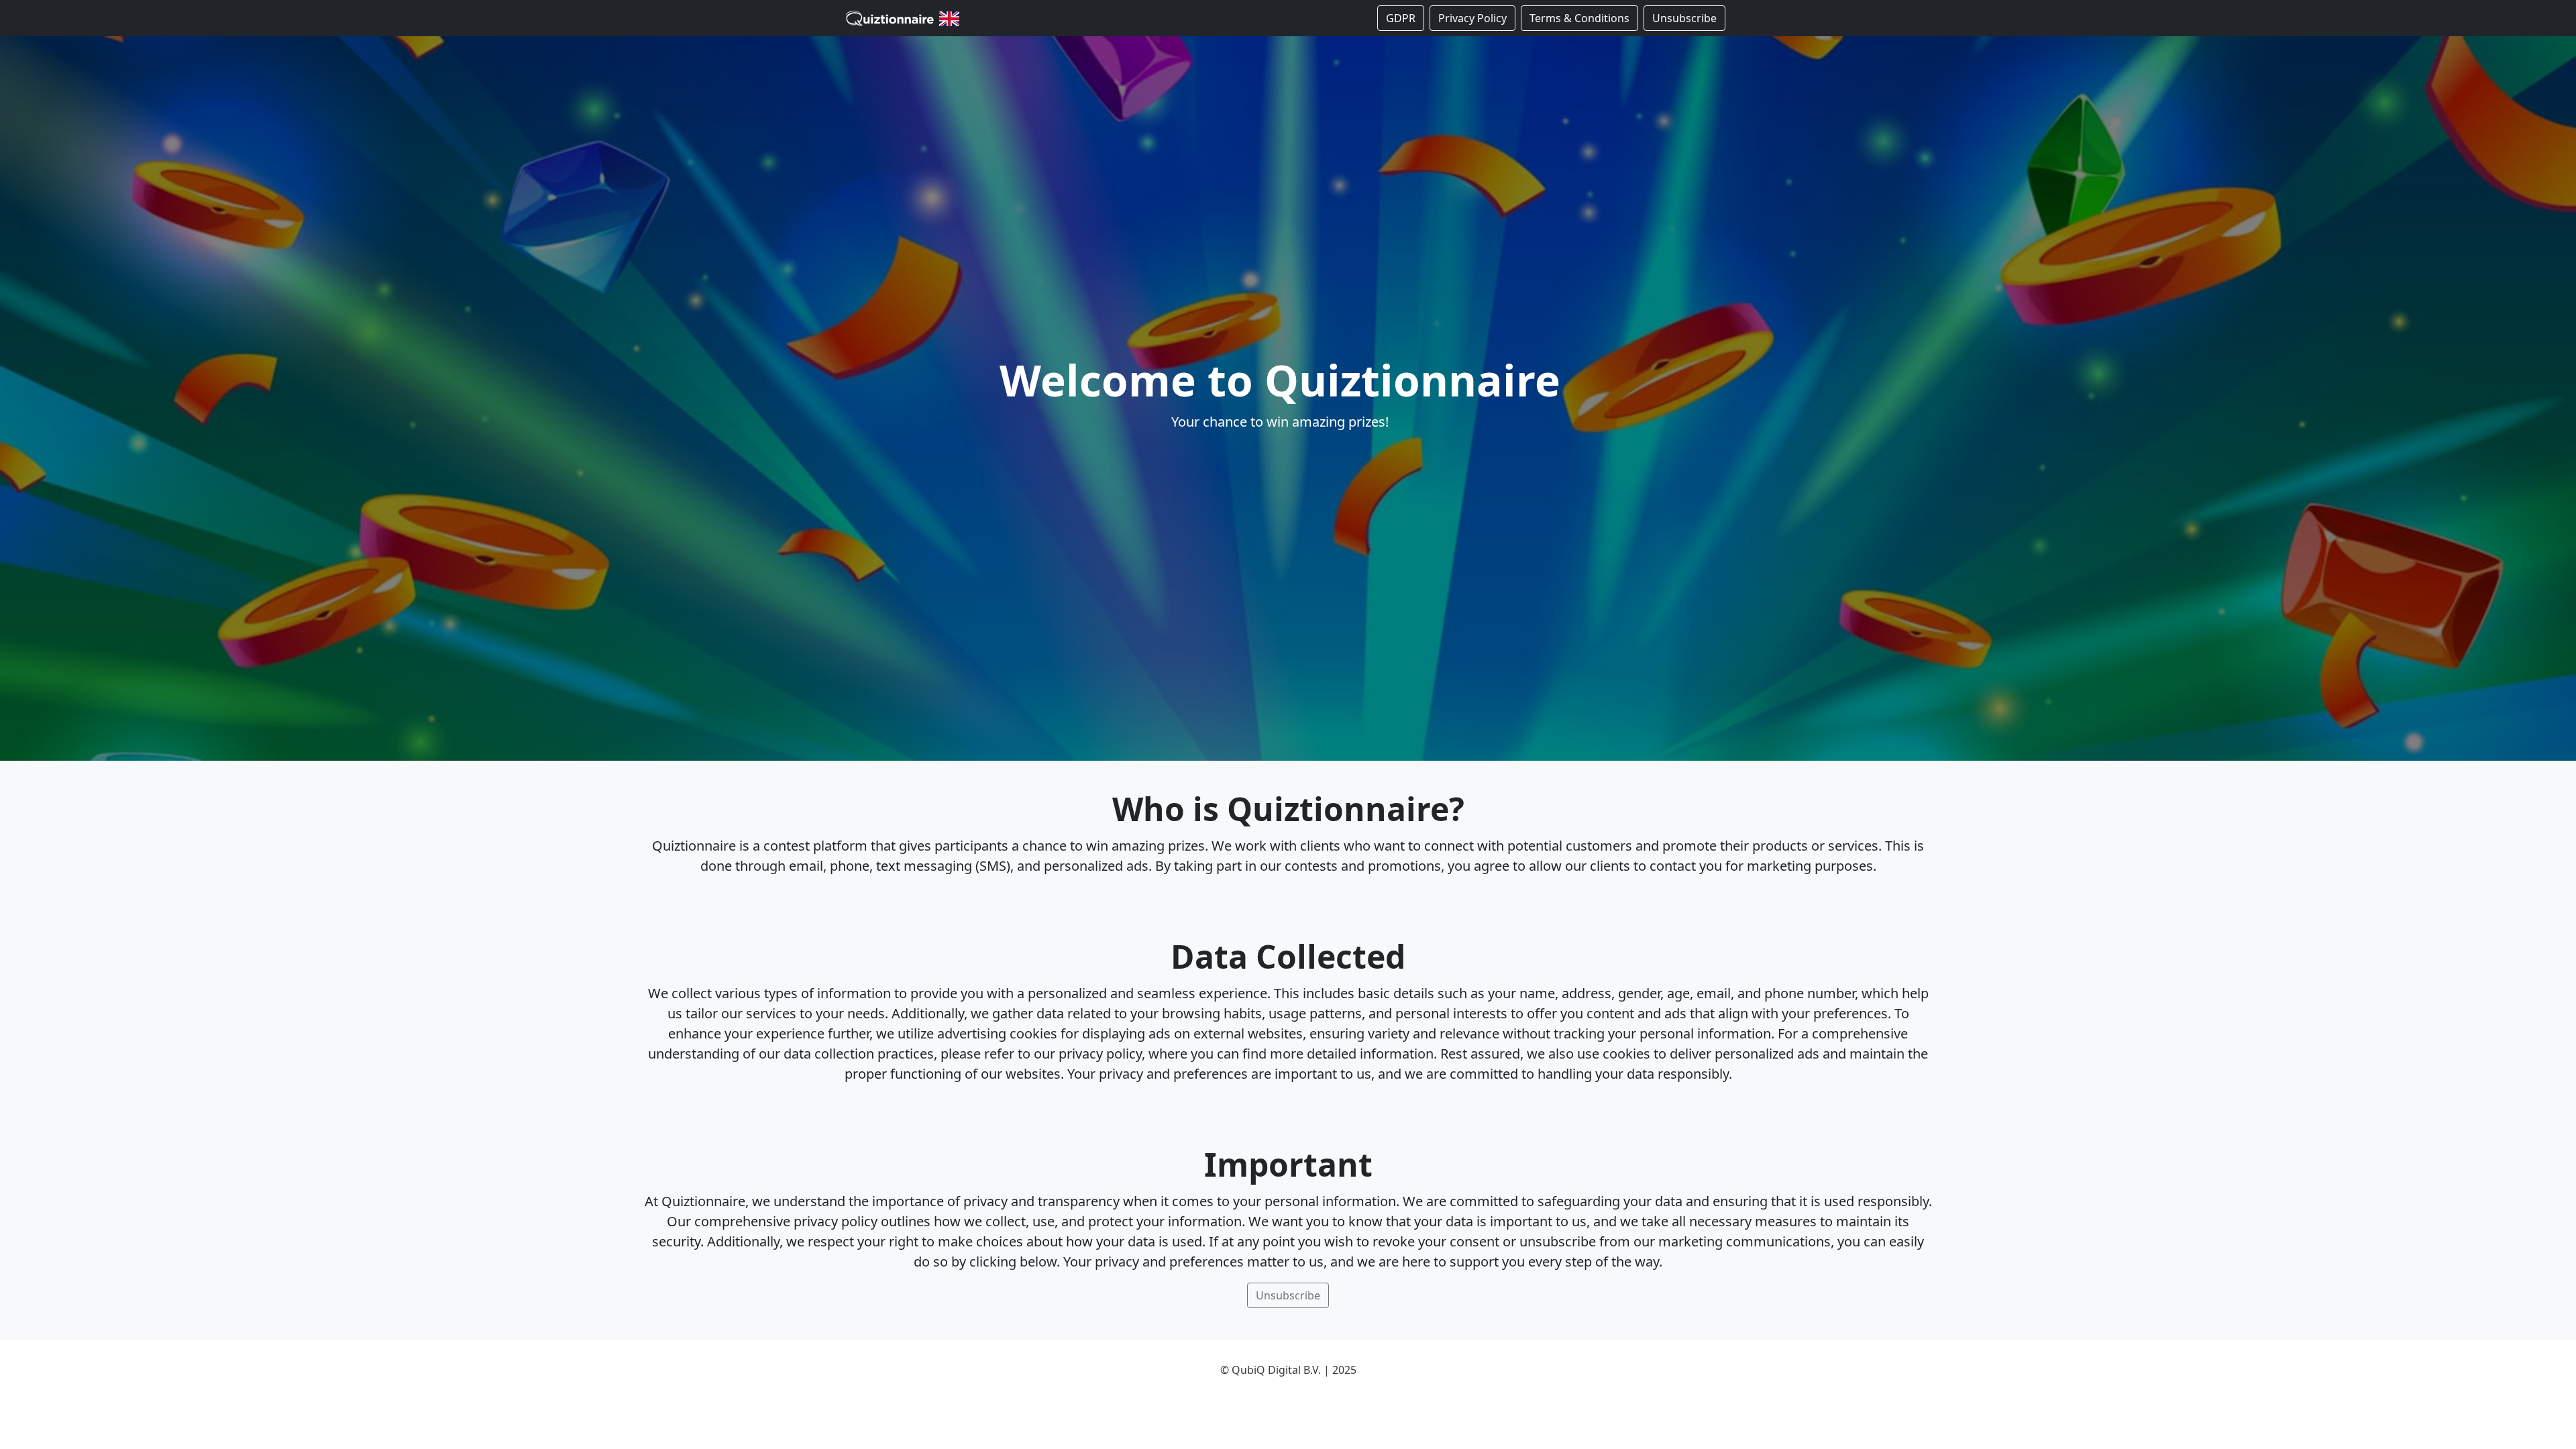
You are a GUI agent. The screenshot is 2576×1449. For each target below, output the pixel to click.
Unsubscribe (1684, 18)
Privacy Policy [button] (1472, 18)
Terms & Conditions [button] (1579, 18)
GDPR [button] (1401, 18)
